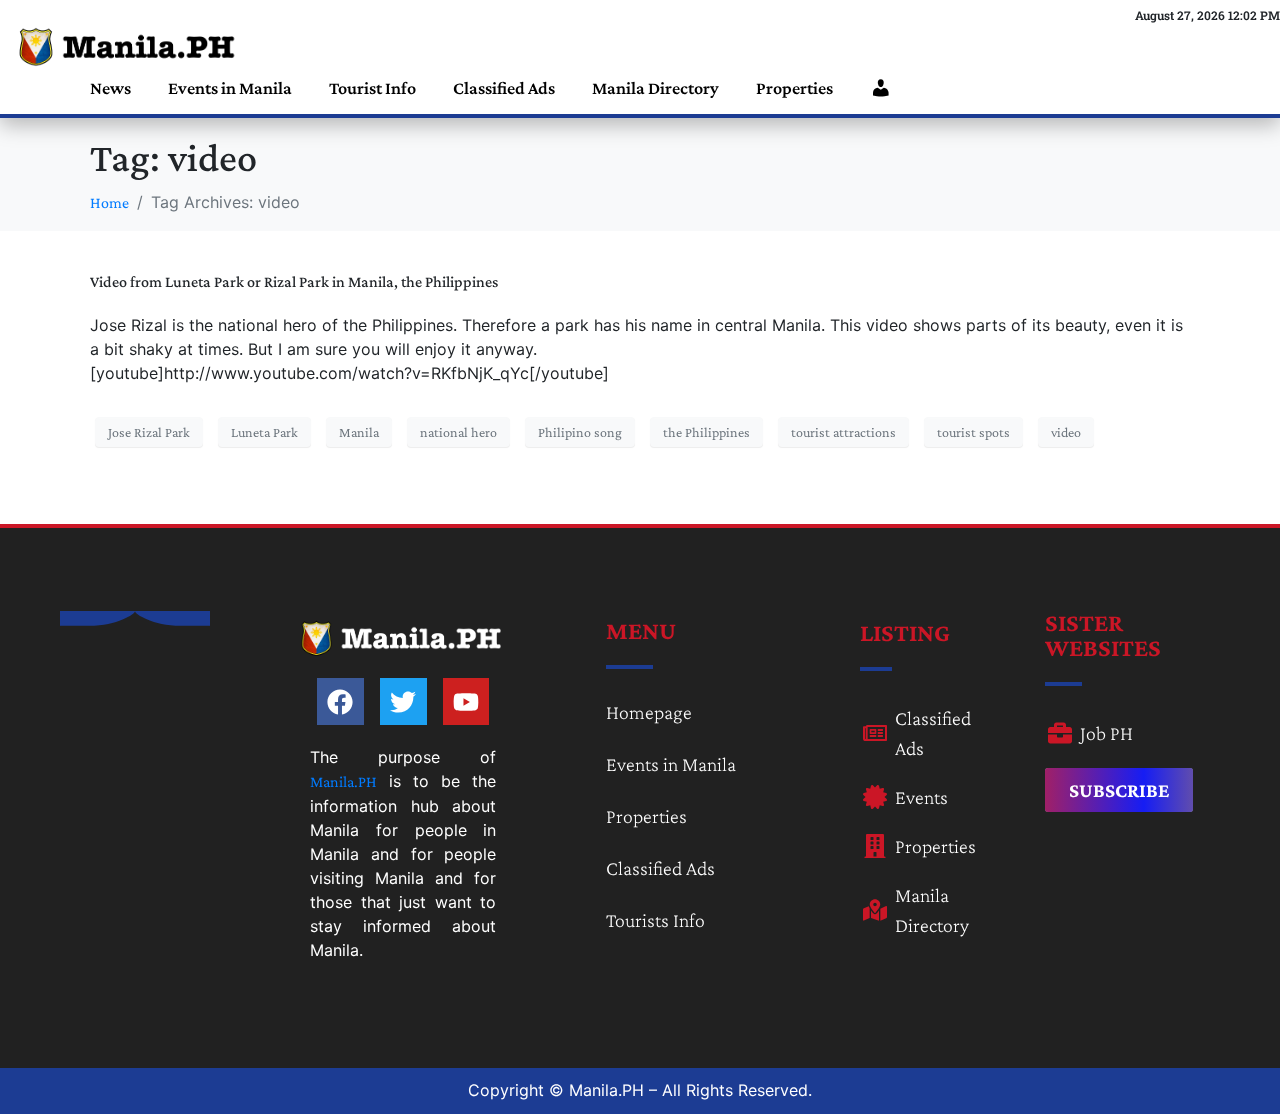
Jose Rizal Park (149, 432)
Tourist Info (372, 88)
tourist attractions (843, 432)
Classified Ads (504, 88)
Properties (794, 88)
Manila (359, 432)
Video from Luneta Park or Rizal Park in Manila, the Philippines (294, 281)
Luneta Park (264, 432)
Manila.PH (343, 781)
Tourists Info (655, 920)
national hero (458, 432)
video (1066, 432)
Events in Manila (230, 88)
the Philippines (706, 432)
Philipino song (580, 432)
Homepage (649, 712)
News (110, 88)
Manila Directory (655, 88)
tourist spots (973, 432)
